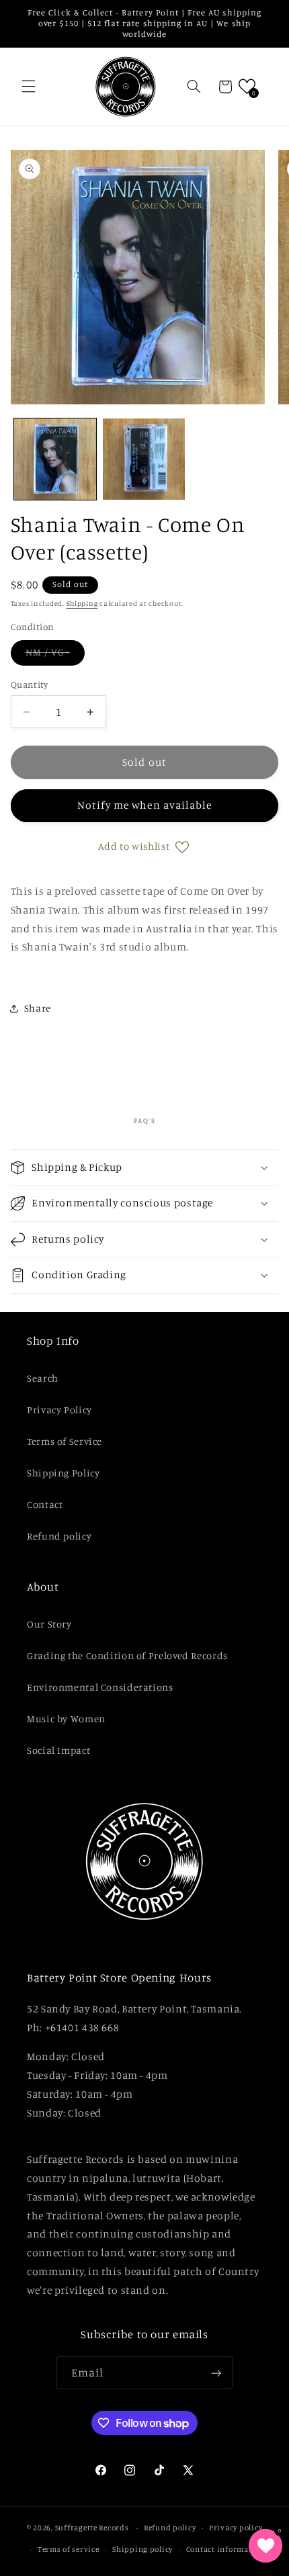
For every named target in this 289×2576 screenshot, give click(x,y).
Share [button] (38, 1008)
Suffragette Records (92, 2528)
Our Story (49, 1624)
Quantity (29, 684)
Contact (45, 1504)
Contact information (225, 2549)
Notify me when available (144, 805)
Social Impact (58, 1750)
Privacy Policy (59, 1410)
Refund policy (59, 1536)
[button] (28, 87)
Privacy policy (236, 2528)
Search (43, 1378)
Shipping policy (142, 2549)
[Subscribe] (216, 2373)
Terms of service (69, 2549)
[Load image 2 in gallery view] (144, 459)
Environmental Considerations (100, 1687)
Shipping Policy (63, 1473)
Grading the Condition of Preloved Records (127, 1655)
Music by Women (66, 1719)
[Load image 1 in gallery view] (55, 459)
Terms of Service (65, 1441)
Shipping (82, 603)
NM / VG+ (55, 655)
